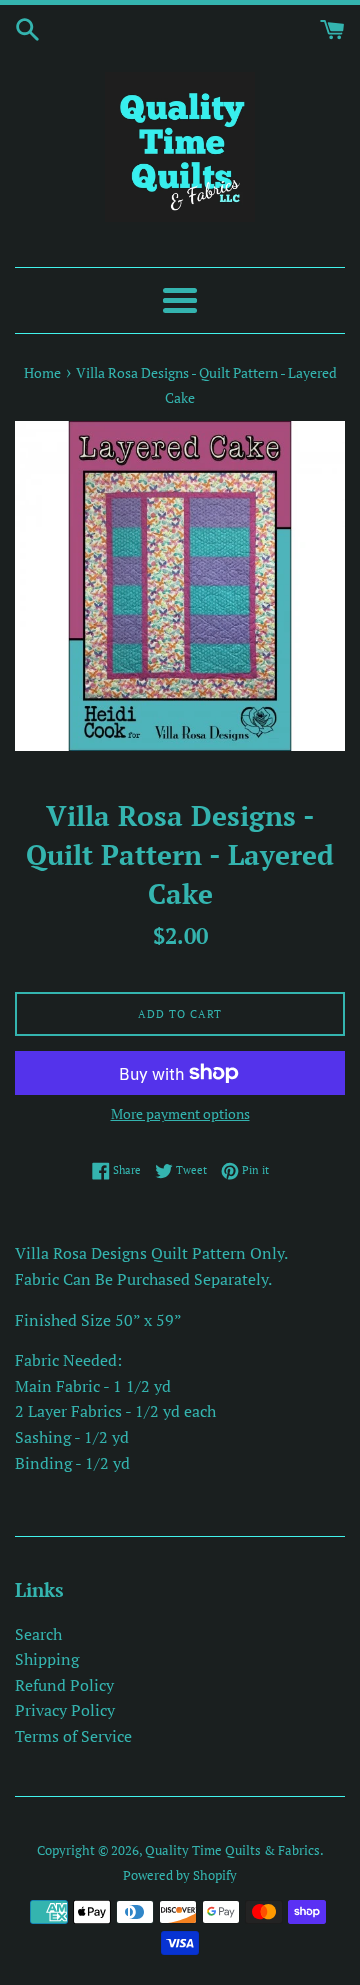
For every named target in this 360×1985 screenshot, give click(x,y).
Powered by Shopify (180, 1875)
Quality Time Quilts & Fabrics (232, 1850)
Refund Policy (64, 1685)
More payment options (180, 1113)
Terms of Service (73, 1736)
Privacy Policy (65, 1710)
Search (38, 1634)
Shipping (47, 1659)
